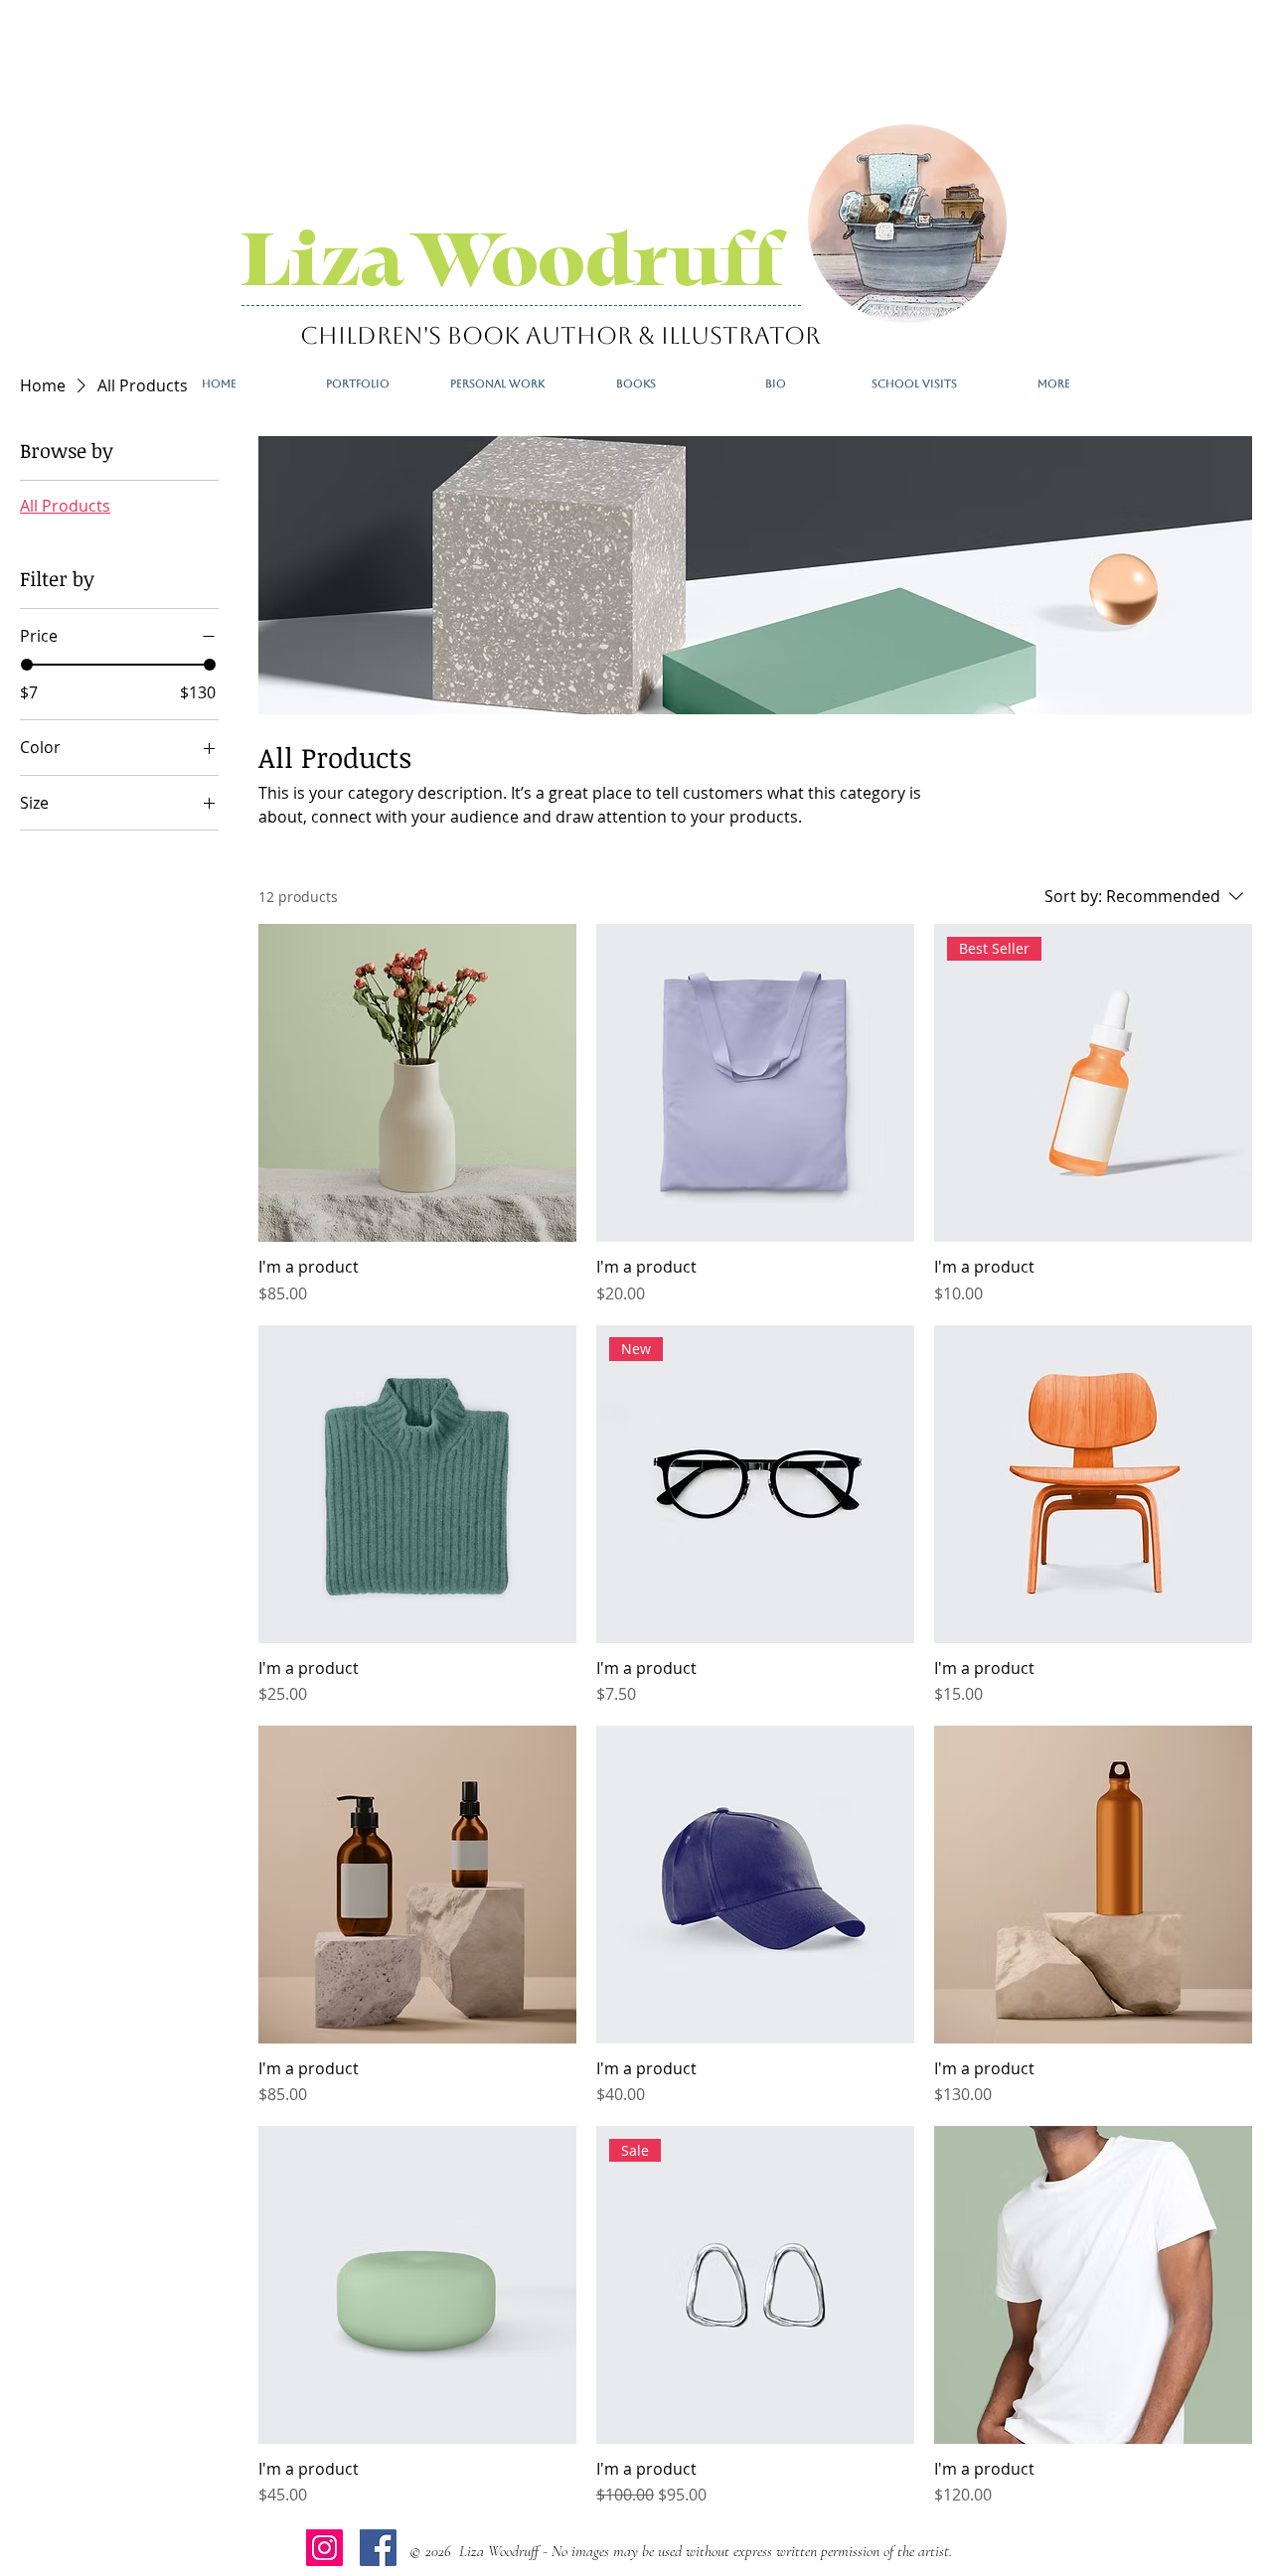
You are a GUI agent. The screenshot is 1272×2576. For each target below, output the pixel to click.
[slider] (27, 665)
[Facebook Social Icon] (378, 2548)
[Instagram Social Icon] (324, 2548)
